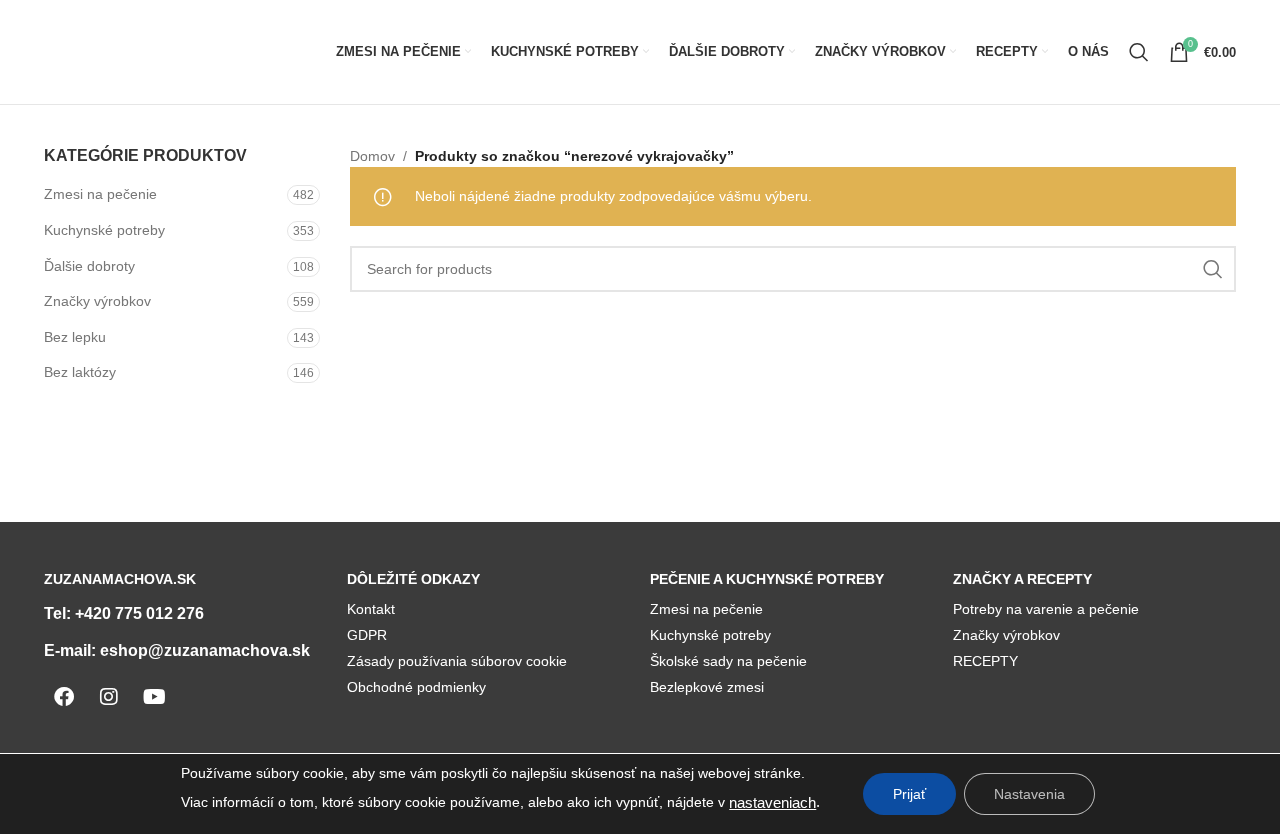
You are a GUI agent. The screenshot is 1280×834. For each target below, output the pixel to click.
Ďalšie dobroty (89, 266)
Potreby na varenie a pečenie (1046, 609)
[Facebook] (64, 697)
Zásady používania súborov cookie (457, 661)
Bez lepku (75, 337)
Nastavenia (1029, 794)
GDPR (367, 635)
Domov (372, 156)
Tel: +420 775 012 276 (124, 613)
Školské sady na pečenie (728, 661)
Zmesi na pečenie (100, 194)
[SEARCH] (1213, 269)
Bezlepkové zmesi (707, 687)
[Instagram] (109, 697)
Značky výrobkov (97, 301)
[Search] (1139, 52)
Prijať (909, 794)
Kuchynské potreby (104, 230)
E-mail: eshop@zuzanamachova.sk (177, 650)
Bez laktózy (80, 372)
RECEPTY (985, 661)
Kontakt (371, 609)
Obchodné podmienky (416, 687)
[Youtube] (154, 697)
